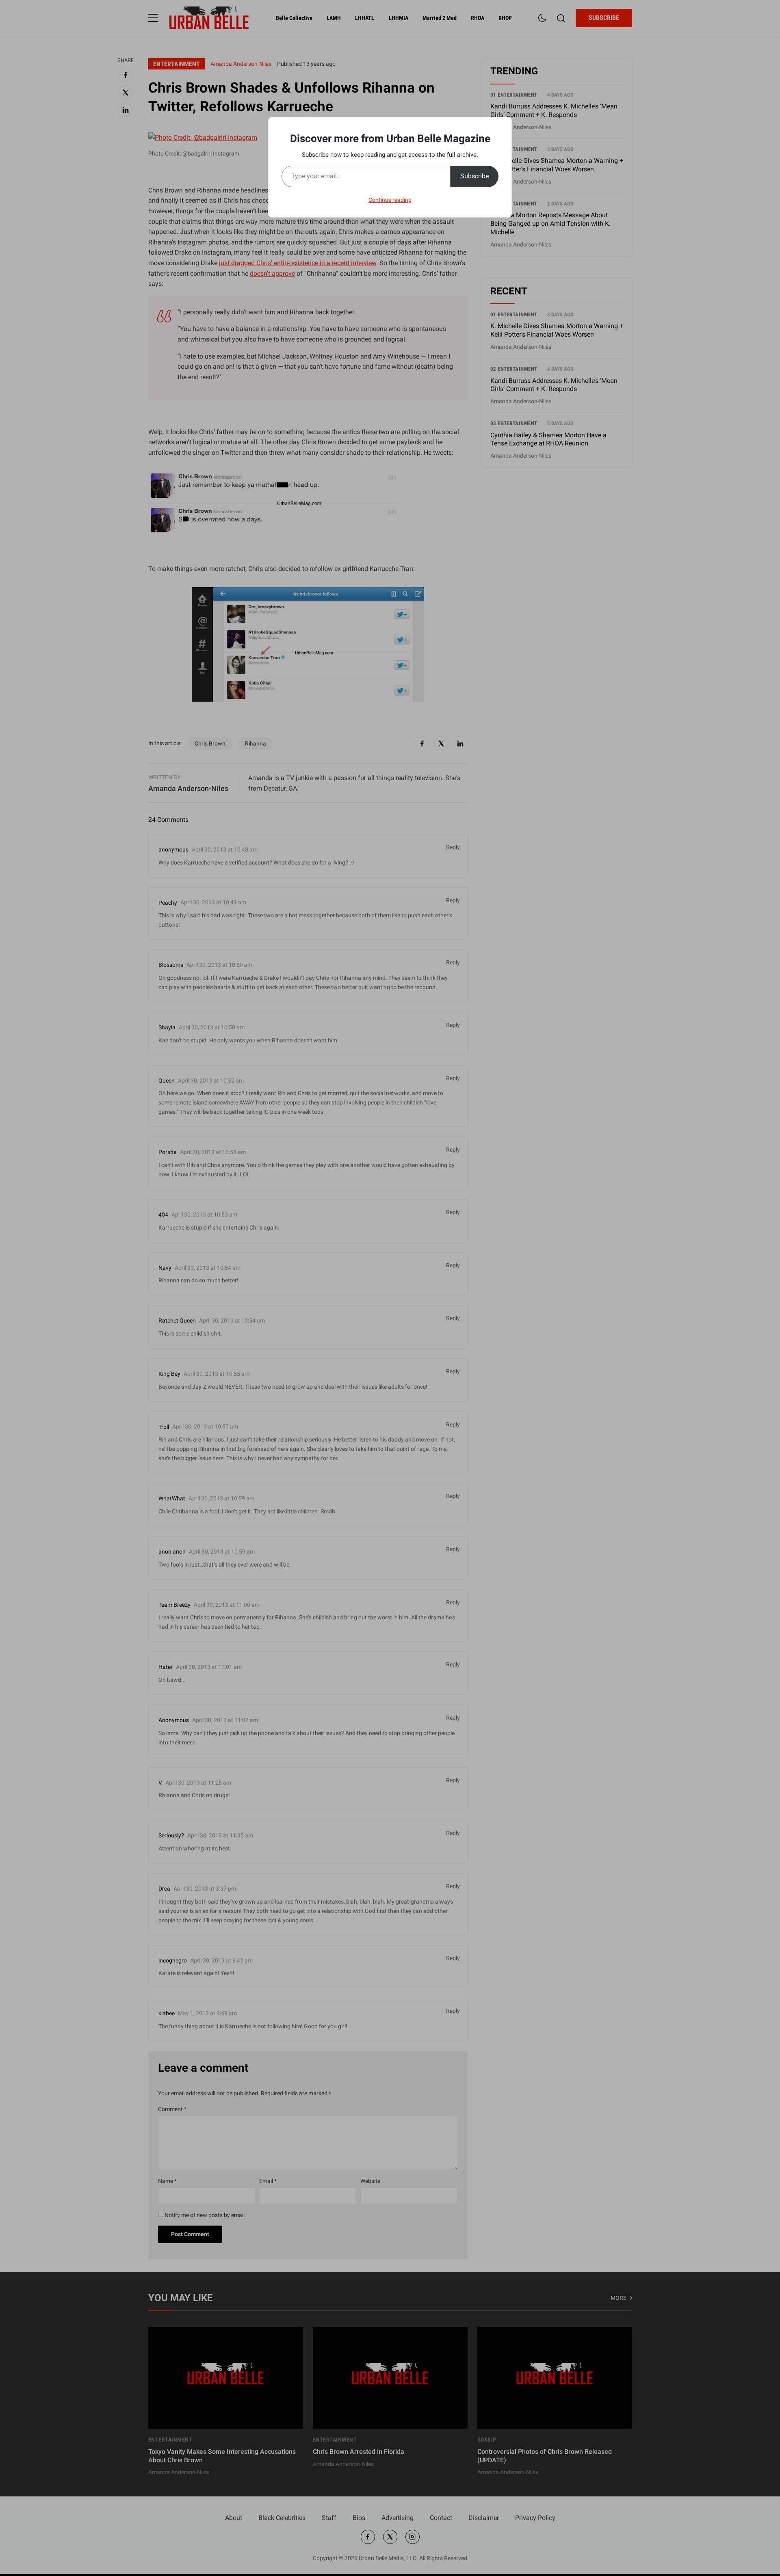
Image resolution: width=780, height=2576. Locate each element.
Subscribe (474, 176)
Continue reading (390, 200)
